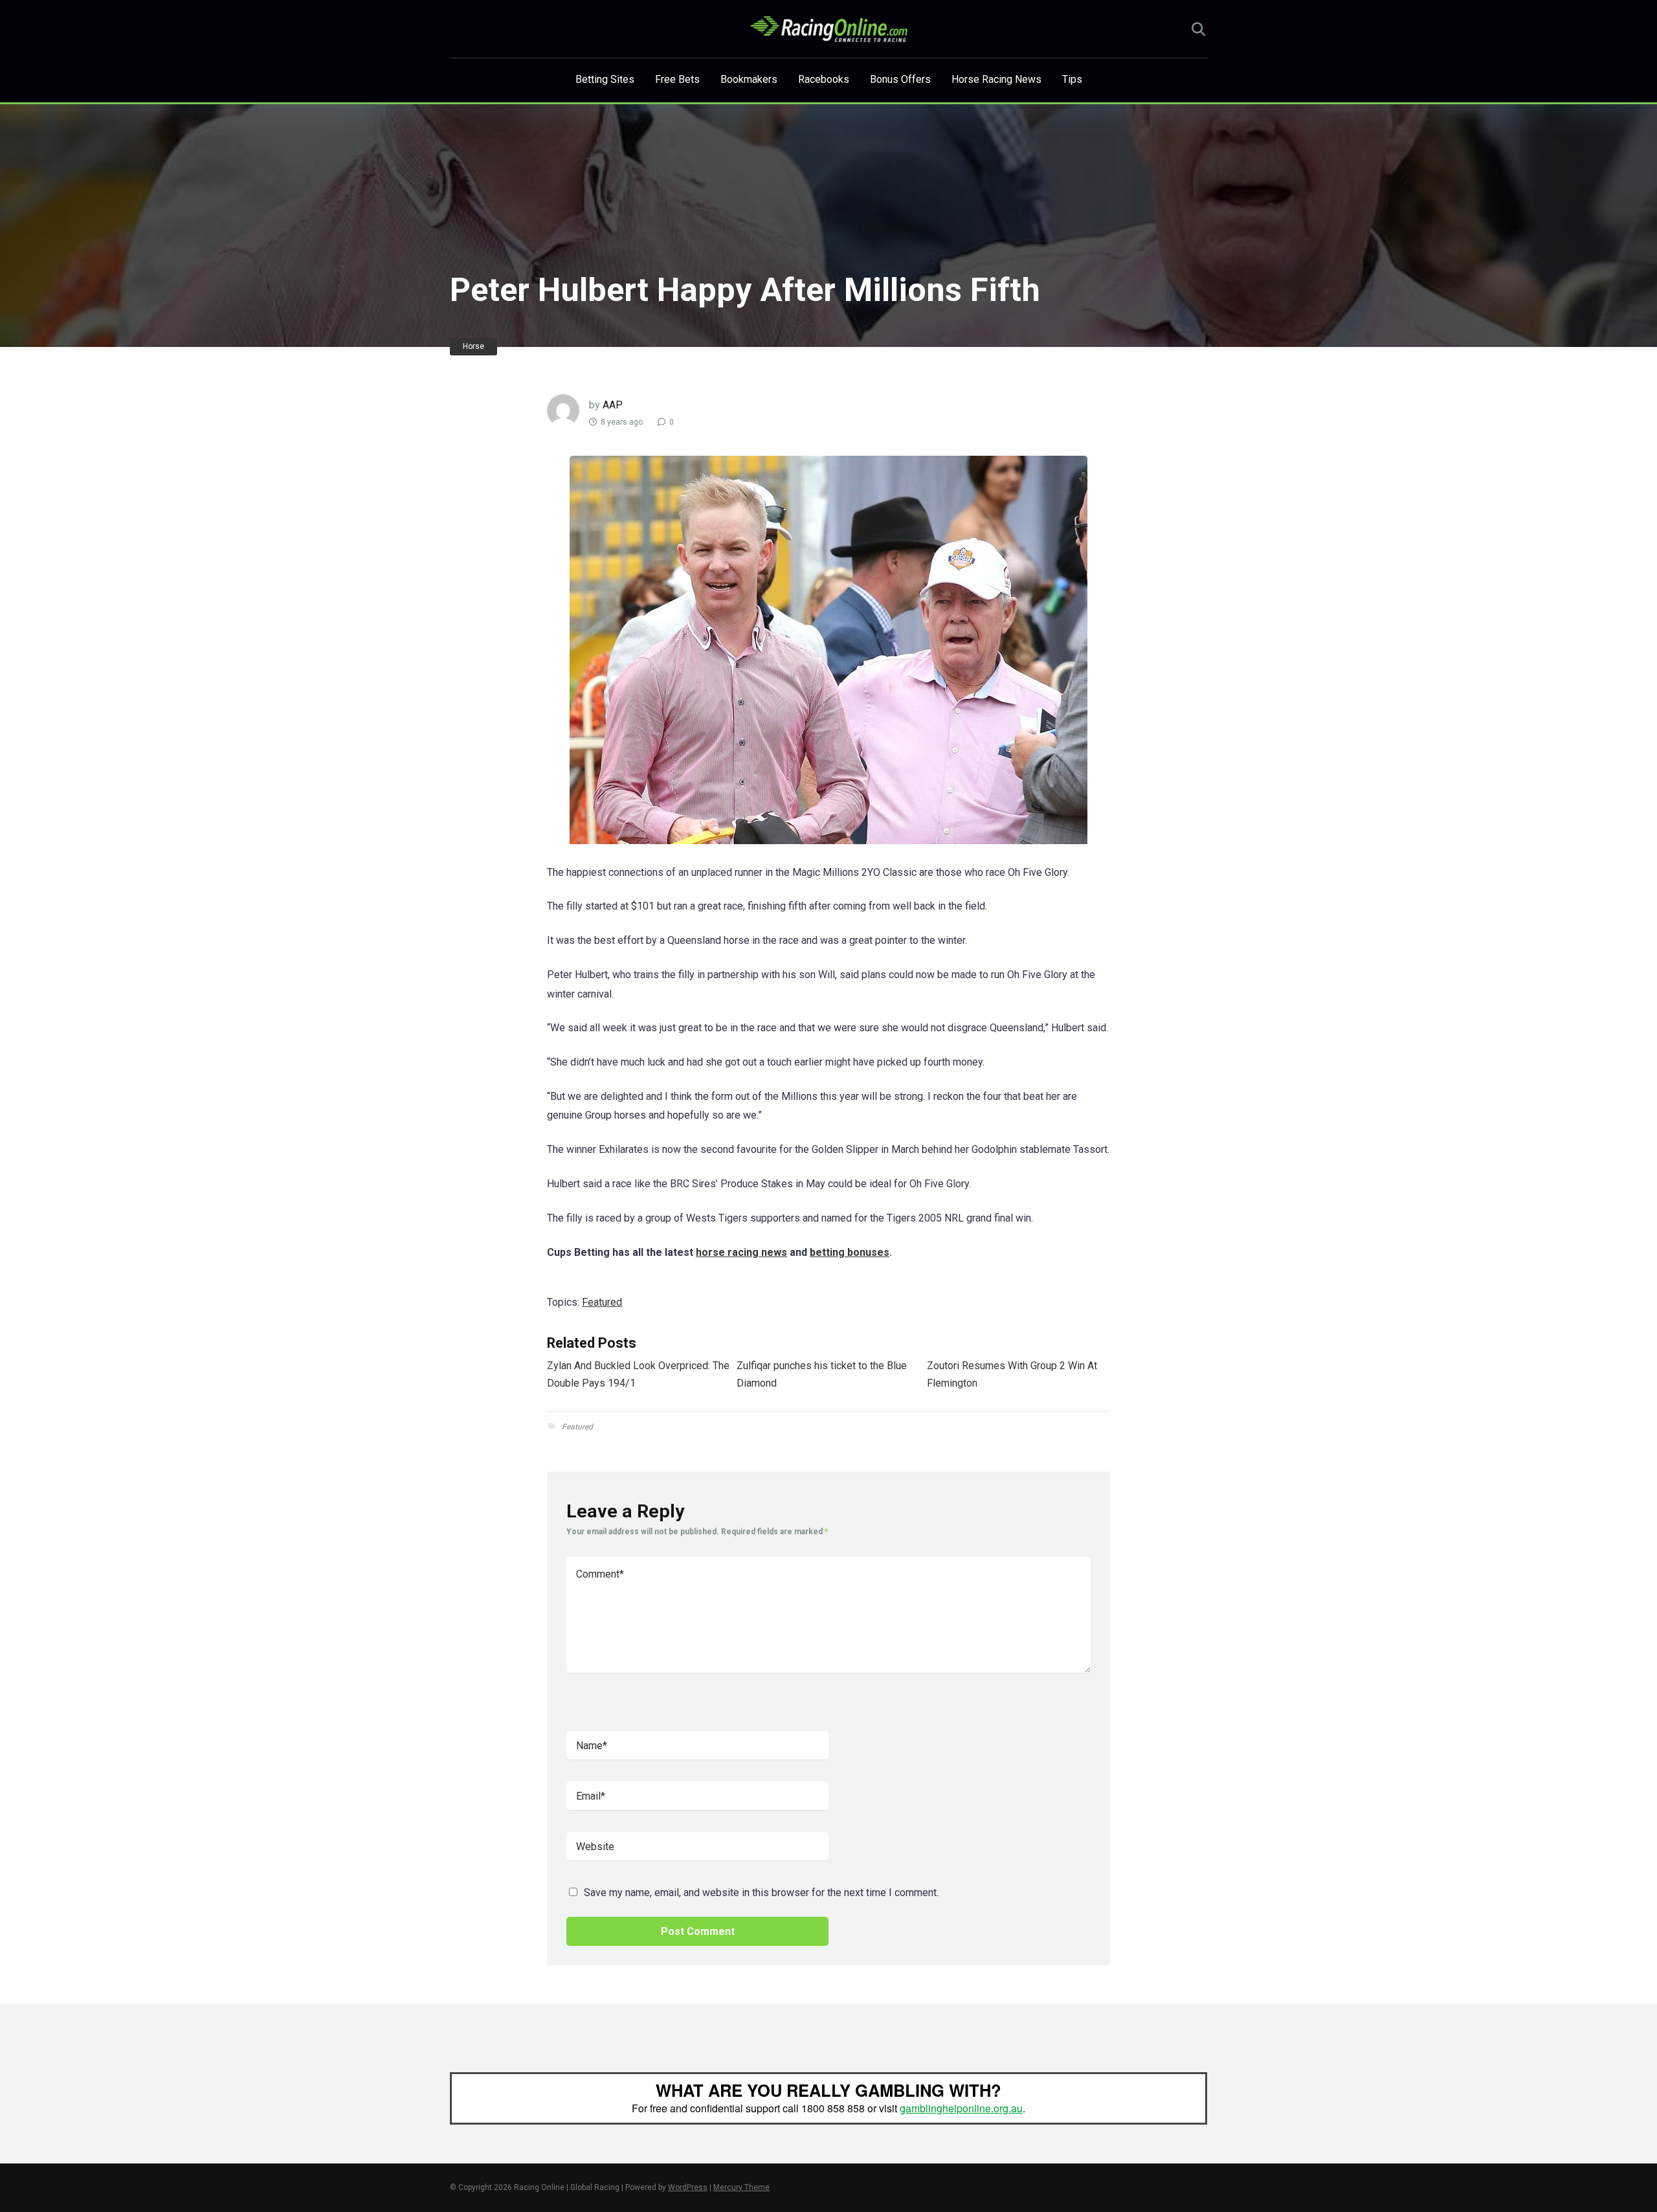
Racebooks (824, 79)
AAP (613, 405)
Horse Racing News (996, 79)
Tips (1072, 79)
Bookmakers (749, 79)
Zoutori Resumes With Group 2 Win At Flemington (1012, 1374)
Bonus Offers (900, 79)
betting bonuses (850, 1252)
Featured (602, 1302)
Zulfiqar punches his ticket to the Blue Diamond (822, 1374)
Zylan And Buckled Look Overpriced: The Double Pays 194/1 (638, 1374)
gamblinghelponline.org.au (961, 2108)
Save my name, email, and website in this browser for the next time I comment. (761, 1893)
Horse (473, 346)
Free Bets (677, 79)
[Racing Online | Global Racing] (829, 29)
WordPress (688, 2187)
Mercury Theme (741, 2187)
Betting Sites (605, 79)
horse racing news (741, 1252)
